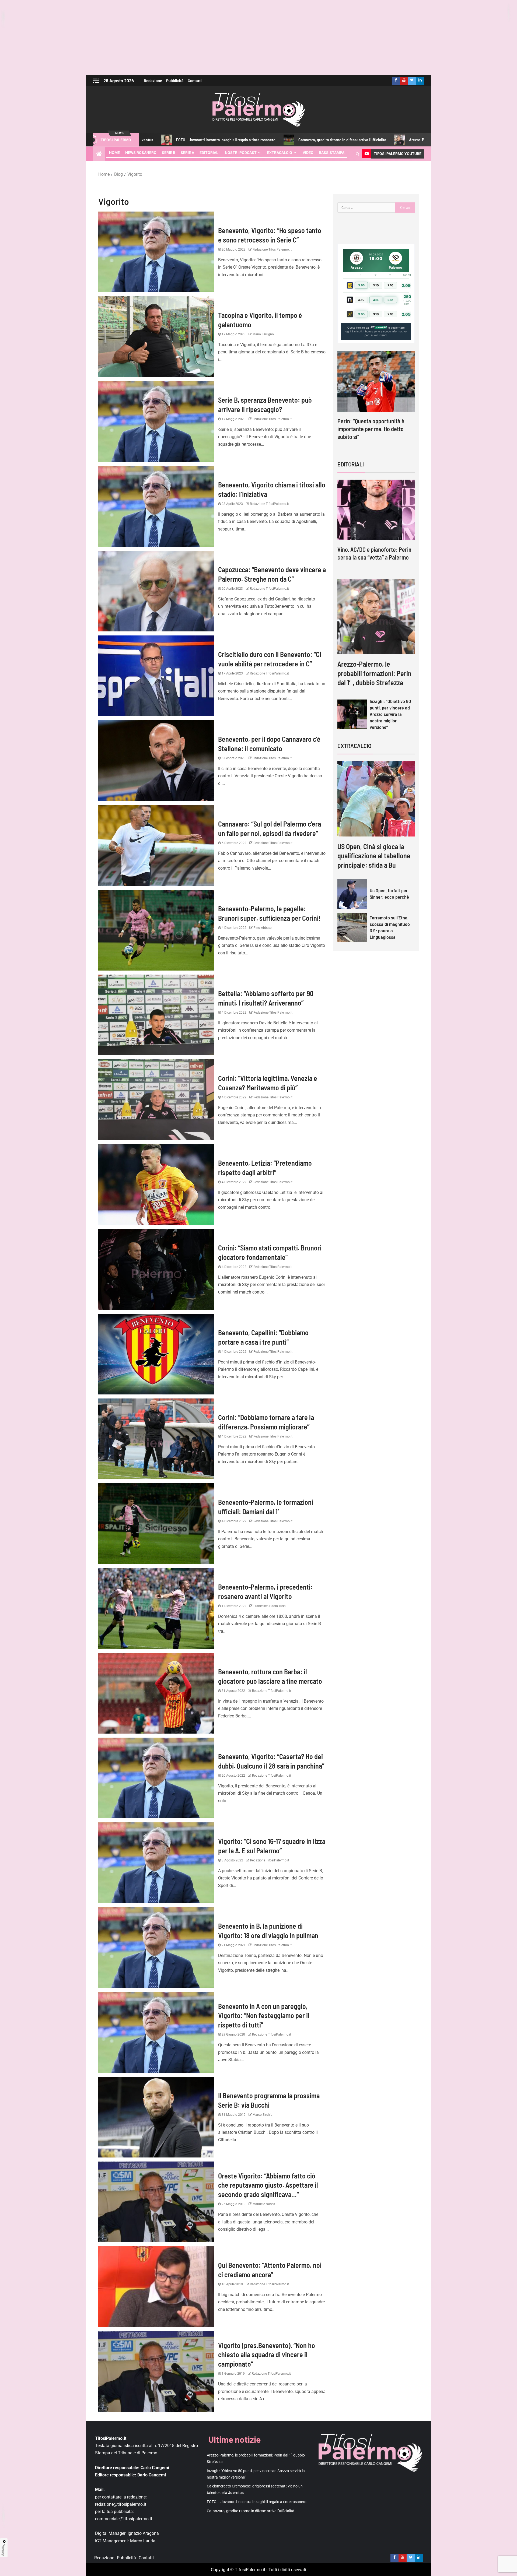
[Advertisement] (258, 38)
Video (308, 153)
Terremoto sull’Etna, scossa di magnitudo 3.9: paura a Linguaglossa (390, 927)
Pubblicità (175, 81)
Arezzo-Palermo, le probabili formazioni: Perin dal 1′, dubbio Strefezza (315, 140)
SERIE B (169, 153)
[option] (376, 401)
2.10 (390, 285)
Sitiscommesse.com (379, 328)
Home (114, 153)
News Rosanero (141, 153)
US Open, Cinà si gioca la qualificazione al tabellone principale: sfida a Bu (374, 856)
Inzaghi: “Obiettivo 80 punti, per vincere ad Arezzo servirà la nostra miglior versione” (390, 714)
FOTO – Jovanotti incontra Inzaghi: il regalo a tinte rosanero (257, 2502)
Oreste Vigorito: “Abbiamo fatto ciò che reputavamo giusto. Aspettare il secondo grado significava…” (268, 2185)
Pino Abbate (262, 928)
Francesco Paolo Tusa (269, 1606)
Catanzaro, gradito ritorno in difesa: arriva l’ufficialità (190, 140)
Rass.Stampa (332, 153)
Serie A (187, 153)
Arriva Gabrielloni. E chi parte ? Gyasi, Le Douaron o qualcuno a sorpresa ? (374, 429)
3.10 (376, 285)
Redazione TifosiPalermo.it (272, 249)
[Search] (357, 154)
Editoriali (209, 153)
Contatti (195, 81)
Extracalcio (280, 153)
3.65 (361, 285)
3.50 (361, 300)
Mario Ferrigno (263, 334)
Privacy (3, 2550)
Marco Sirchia (262, 2115)
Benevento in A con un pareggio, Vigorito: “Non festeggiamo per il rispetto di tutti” (264, 2015)
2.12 (390, 300)
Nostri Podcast (241, 153)
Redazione (153, 81)
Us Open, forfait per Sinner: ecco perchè (389, 894)
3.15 (376, 300)
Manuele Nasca (263, 2204)
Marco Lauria (143, 2541)
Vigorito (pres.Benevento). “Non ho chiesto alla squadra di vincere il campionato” (267, 2354)
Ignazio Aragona (143, 2534)
